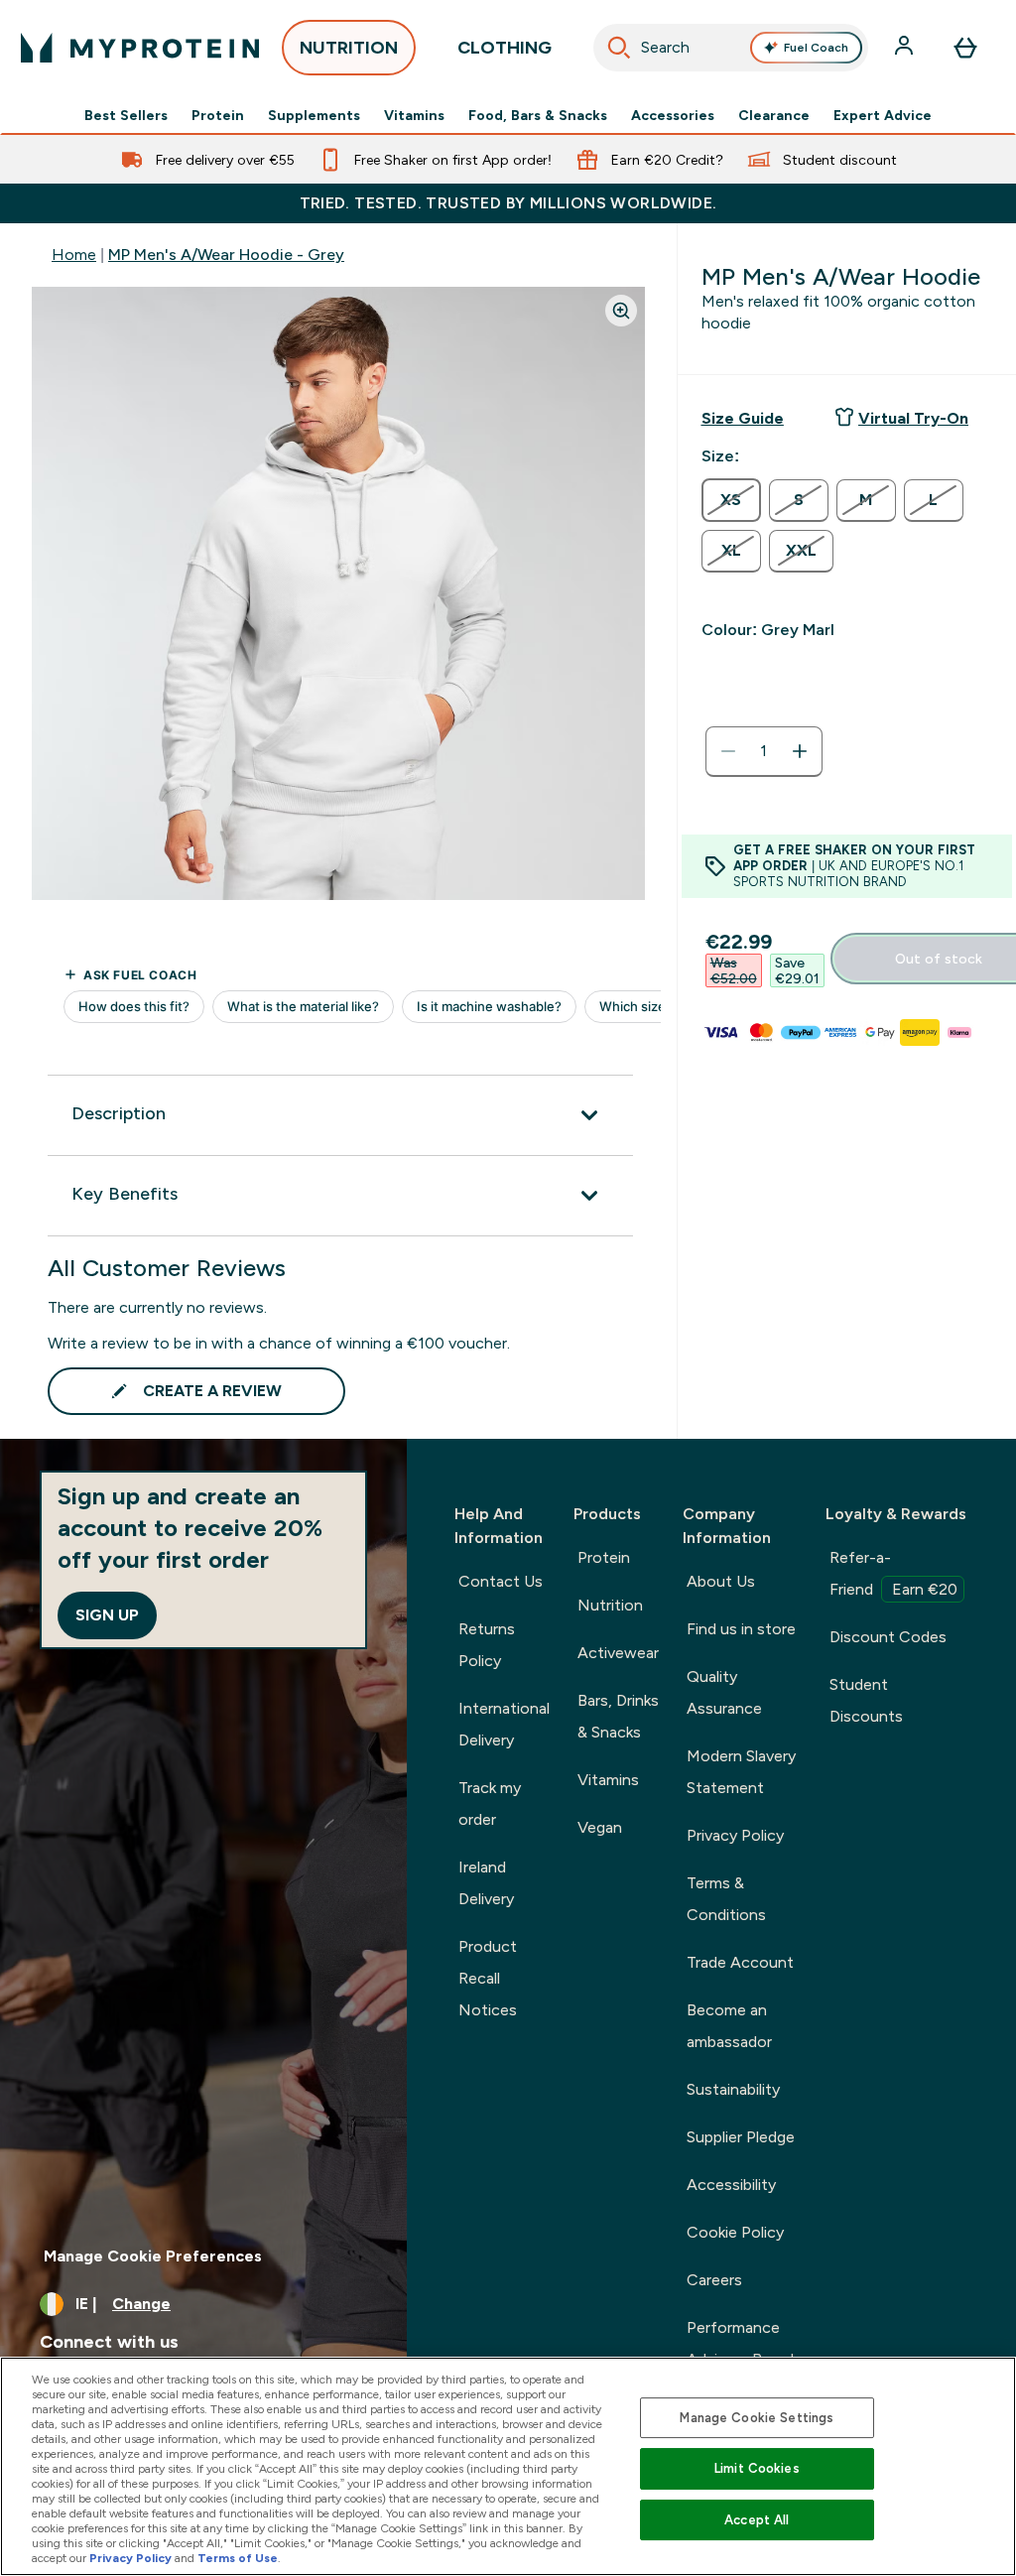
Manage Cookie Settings (757, 2418)
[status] (764, 751)
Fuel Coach (816, 48)
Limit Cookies (757, 2468)
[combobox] (731, 48)
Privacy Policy (735, 1835)
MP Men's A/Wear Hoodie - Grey (226, 255)
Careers (714, 2280)
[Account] (906, 48)
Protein (218, 115)
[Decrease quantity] (728, 751)
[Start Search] (619, 48)
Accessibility (731, 2185)
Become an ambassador (729, 2026)
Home (74, 255)
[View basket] (965, 48)
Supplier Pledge (741, 2137)
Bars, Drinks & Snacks (618, 1716)
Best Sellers (126, 115)
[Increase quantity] (800, 751)
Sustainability (733, 2089)
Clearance (774, 115)
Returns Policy (487, 1645)
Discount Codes (888, 1637)
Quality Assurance (724, 1692)
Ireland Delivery (486, 1883)
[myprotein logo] (140, 48)
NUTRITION (349, 48)
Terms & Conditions (726, 1899)
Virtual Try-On (913, 418)
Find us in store (741, 1629)
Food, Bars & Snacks (538, 115)
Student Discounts (866, 1700)
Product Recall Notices (488, 1978)
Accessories (673, 115)
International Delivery (504, 1724)
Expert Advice (883, 115)
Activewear (618, 1653)
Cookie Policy (735, 2232)
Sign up (107, 1615)
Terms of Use (238, 2558)
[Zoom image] (621, 311)
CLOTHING (505, 48)
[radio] (731, 500)
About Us (721, 1581)
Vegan (600, 1827)
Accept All (757, 2520)
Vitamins (414, 115)
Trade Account (740, 1962)
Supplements (314, 115)
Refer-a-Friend (893, 1573)
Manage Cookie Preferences (153, 2256)
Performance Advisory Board (740, 2343)
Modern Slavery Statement (741, 1772)
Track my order (490, 1803)
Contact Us (501, 1581)
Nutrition (610, 1605)
